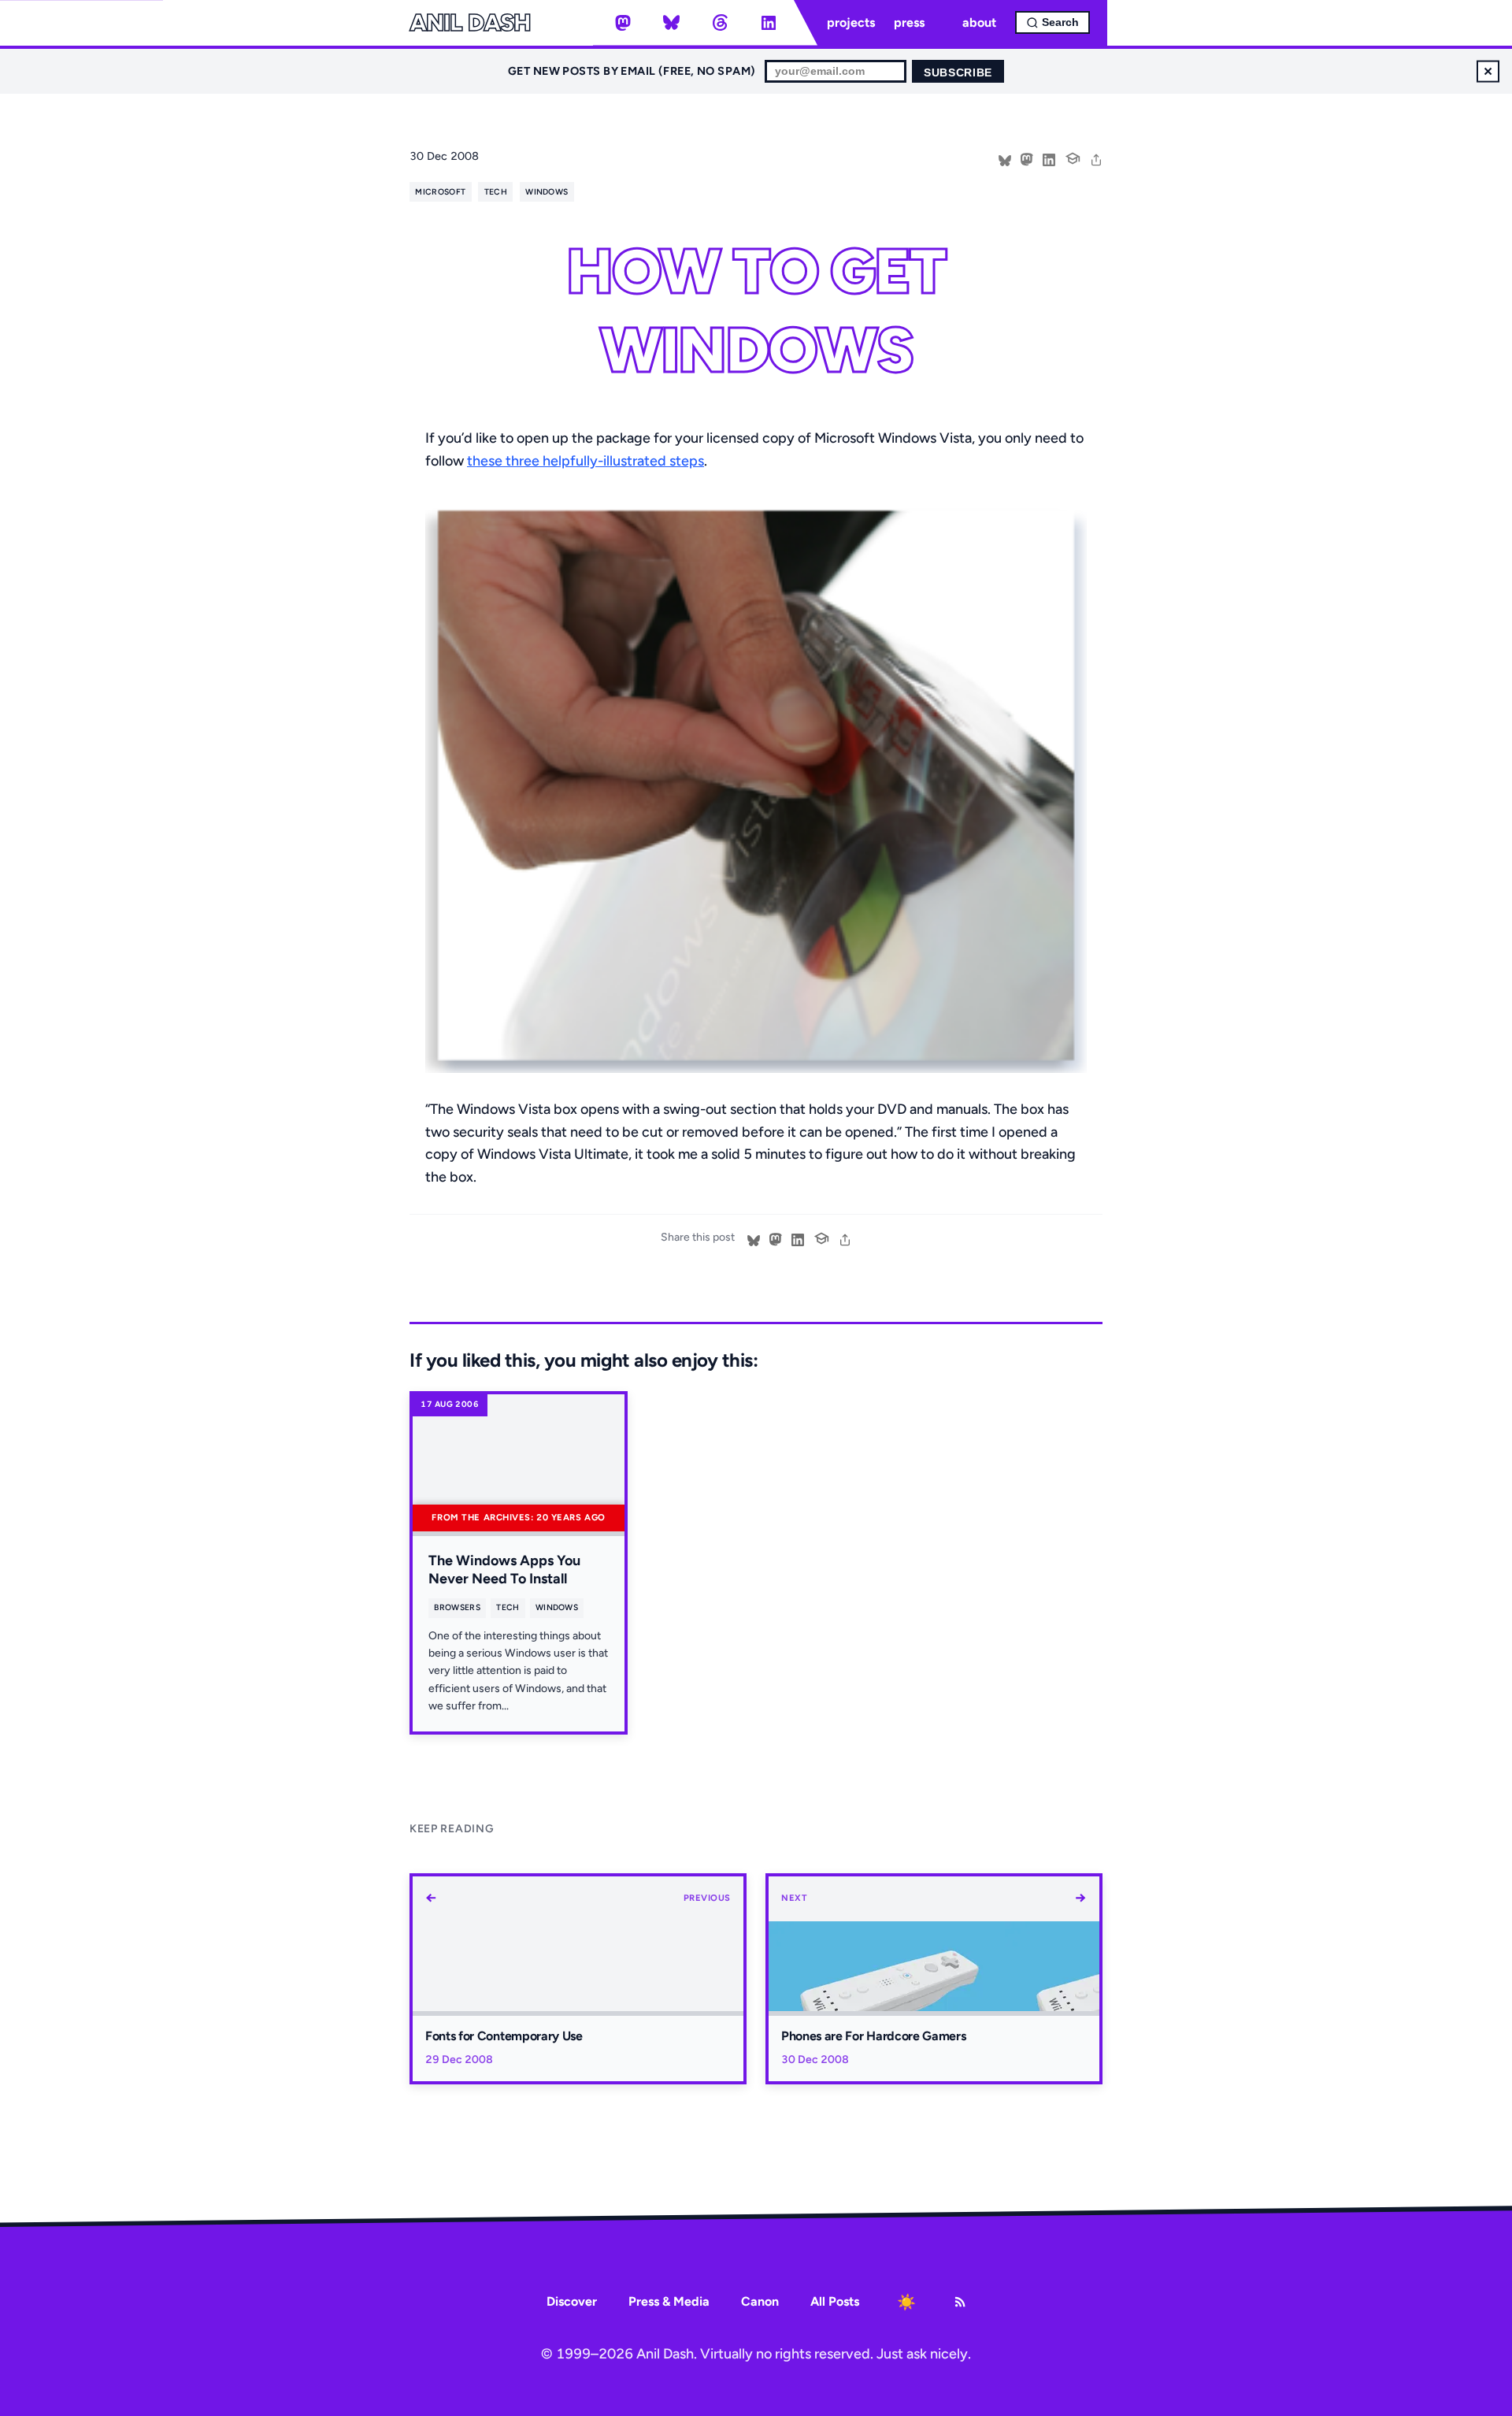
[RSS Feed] (960, 2302)
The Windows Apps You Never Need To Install (504, 1570)
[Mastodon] (623, 23)
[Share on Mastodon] (1027, 158)
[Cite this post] (1073, 157)
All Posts (835, 2301)
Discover (572, 2301)
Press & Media (669, 2301)
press (909, 22)
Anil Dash (470, 23)
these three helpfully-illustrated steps (586, 461)
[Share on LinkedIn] (1049, 158)
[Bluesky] (672, 23)
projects (851, 22)
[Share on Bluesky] (1005, 158)
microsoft (440, 192)
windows (547, 192)
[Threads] (720, 23)
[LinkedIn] (769, 23)
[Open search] (1052, 22)
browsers (457, 1607)
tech (496, 192)
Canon (760, 2301)
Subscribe (958, 73)
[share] (1096, 158)
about (979, 22)
